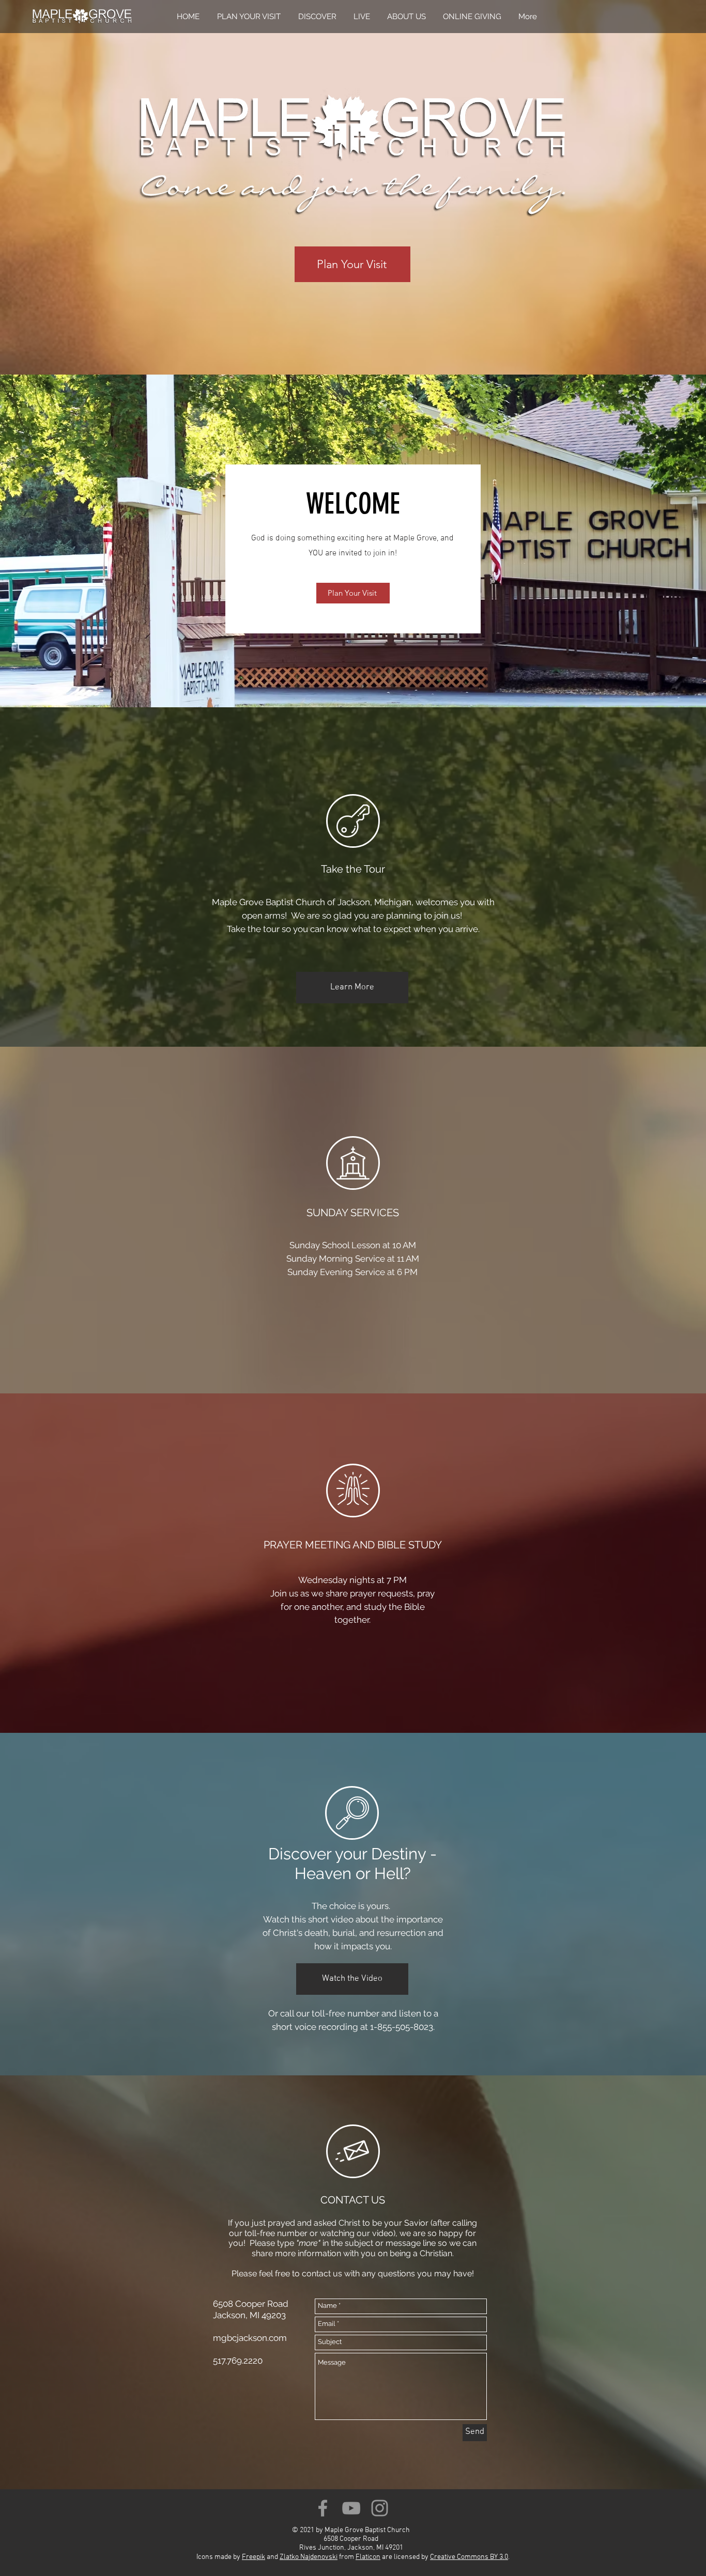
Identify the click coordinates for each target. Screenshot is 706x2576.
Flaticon (368, 2557)
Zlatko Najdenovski (309, 2557)
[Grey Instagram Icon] (380, 2508)
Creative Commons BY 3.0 (469, 2557)
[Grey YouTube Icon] (351, 2508)
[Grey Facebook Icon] (323, 2508)
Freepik (254, 2557)
